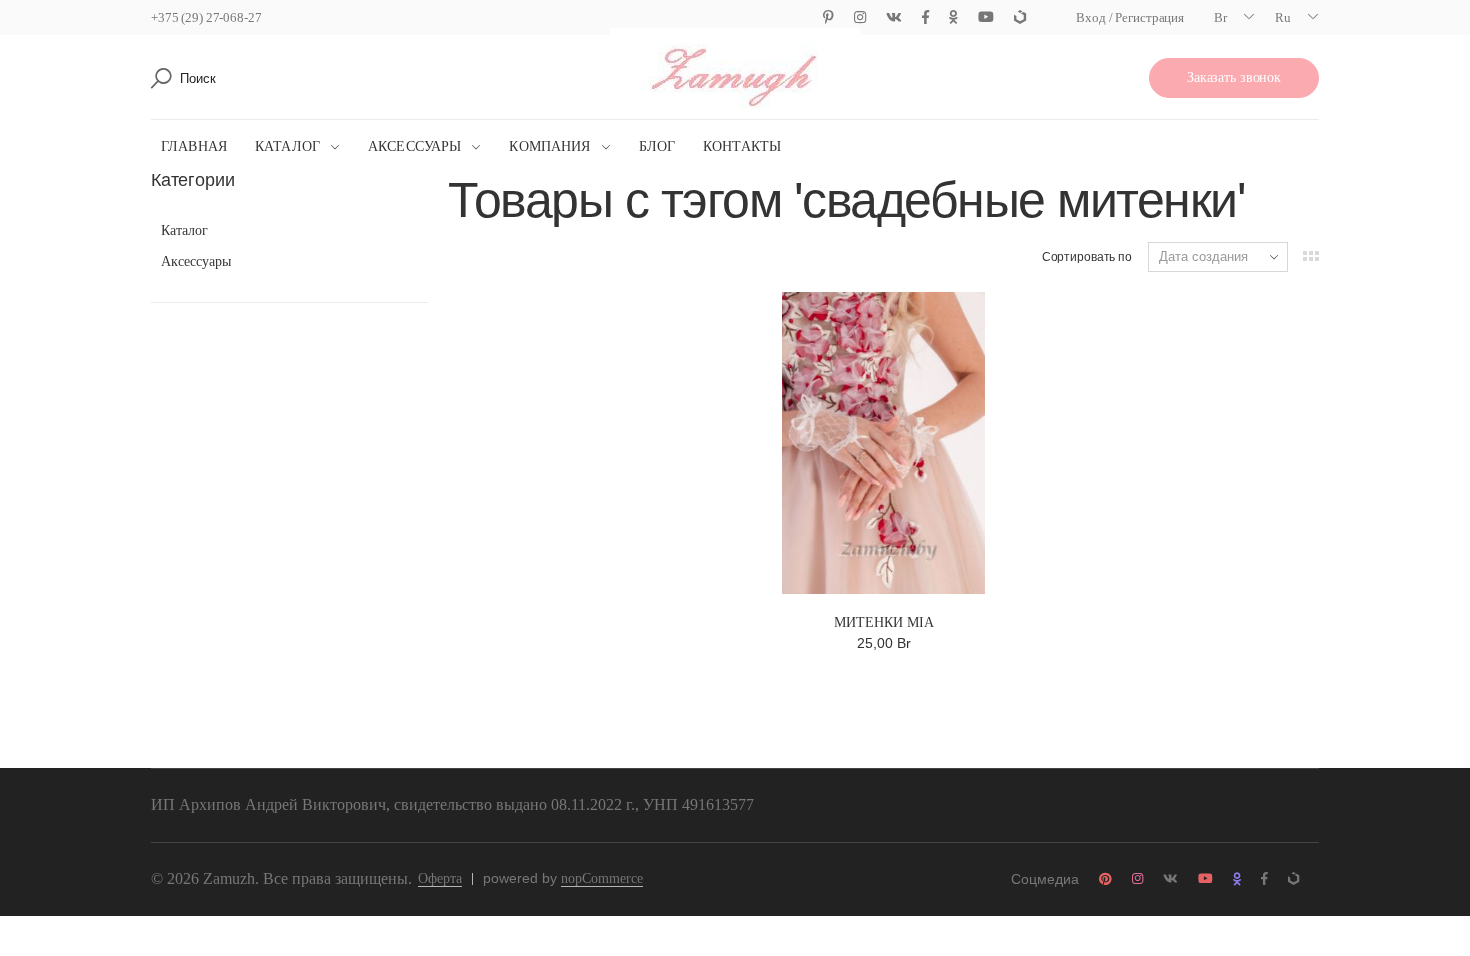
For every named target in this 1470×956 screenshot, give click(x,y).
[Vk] (894, 17)
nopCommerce (602, 878)
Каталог (287, 146)
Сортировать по (1087, 257)
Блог (657, 146)
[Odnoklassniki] (953, 17)
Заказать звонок (1234, 77)
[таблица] (1311, 256)
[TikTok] (1020, 17)
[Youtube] (986, 17)
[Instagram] (860, 17)
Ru (1283, 17)
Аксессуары (414, 146)
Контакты (742, 146)
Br (1220, 17)
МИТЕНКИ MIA (884, 622)
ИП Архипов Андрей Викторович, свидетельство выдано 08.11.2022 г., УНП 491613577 (452, 804)
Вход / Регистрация (1130, 17)
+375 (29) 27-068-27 (206, 17)
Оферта (440, 878)
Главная (194, 146)
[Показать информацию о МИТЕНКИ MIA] (883, 443)
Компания (549, 146)
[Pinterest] (828, 17)
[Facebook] (925, 17)
